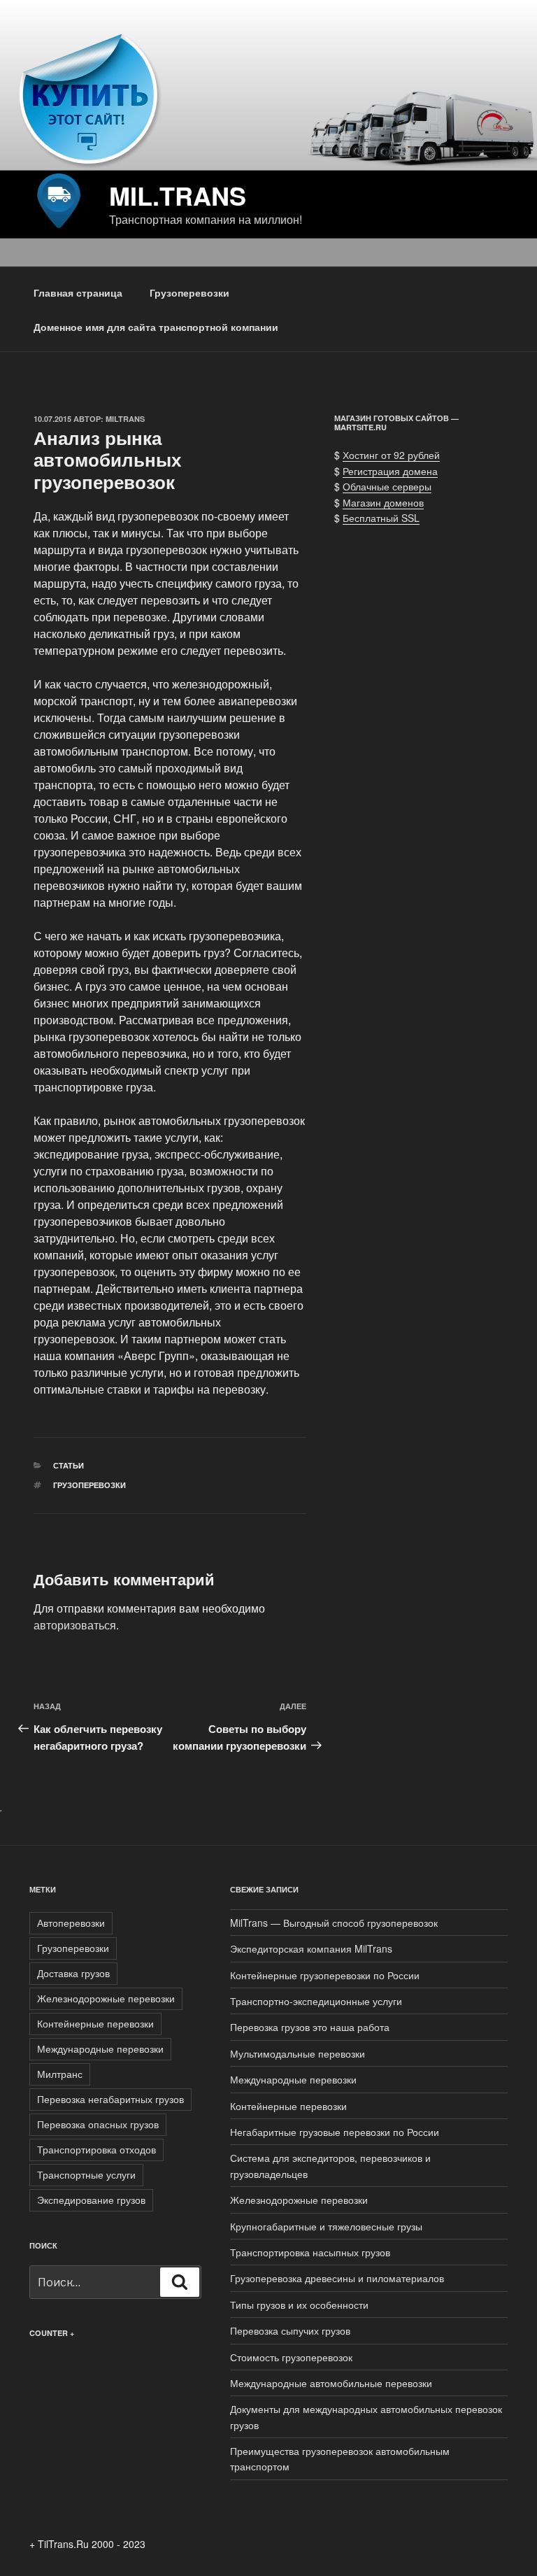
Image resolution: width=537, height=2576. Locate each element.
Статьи (69, 1465)
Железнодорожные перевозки (106, 1998)
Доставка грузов (73, 1973)
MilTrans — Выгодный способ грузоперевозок (334, 1923)
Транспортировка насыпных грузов (310, 2252)
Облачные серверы (387, 486)
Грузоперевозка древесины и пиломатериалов (337, 2278)
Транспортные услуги (86, 2174)
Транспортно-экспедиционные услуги (316, 2001)
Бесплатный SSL (381, 518)
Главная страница (78, 292)
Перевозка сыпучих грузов (290, 2330)
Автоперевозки (71, 1923)
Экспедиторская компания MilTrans (311, 1948)
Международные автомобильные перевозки (331, 2383)
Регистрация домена (390, 471)
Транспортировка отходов (96, 2149)
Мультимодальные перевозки (298, 2053)
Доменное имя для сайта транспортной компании (156, 327)
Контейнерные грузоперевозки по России (325, 1975)
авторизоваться (75, 1625)
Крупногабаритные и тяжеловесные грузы (326, 2226)
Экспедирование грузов (91, 2200)
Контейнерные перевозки (95, 2023)
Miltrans (125, 419)
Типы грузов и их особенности (299, 2305)
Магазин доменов (383, 502)
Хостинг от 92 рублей (391, 455)
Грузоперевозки (189, 292)
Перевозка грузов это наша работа (310, 2027)
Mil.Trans (178, 195)
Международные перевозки (100, 2048)
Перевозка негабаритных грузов (110, 2099)
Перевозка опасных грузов (98, 2124)
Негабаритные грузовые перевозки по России (335, 2132)
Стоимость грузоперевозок (291, 2357)
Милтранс (60, 2074)
